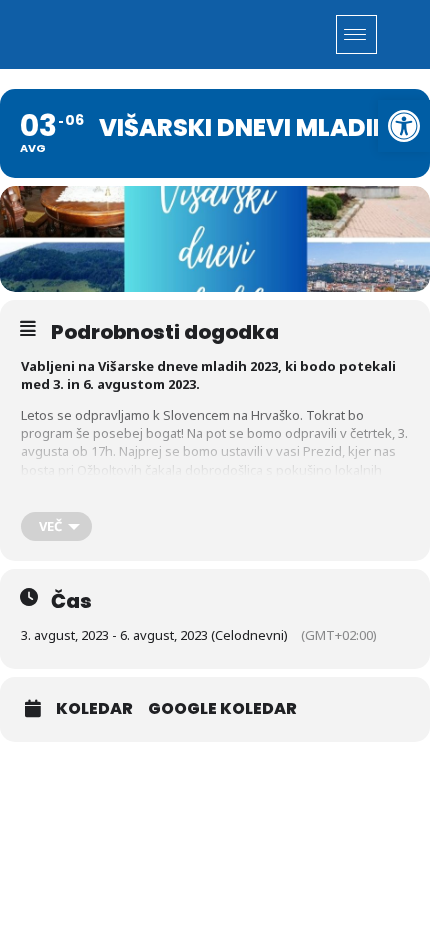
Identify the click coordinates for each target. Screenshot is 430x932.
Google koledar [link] (222, 709)
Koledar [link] (94, 709)
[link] (404, 126)
